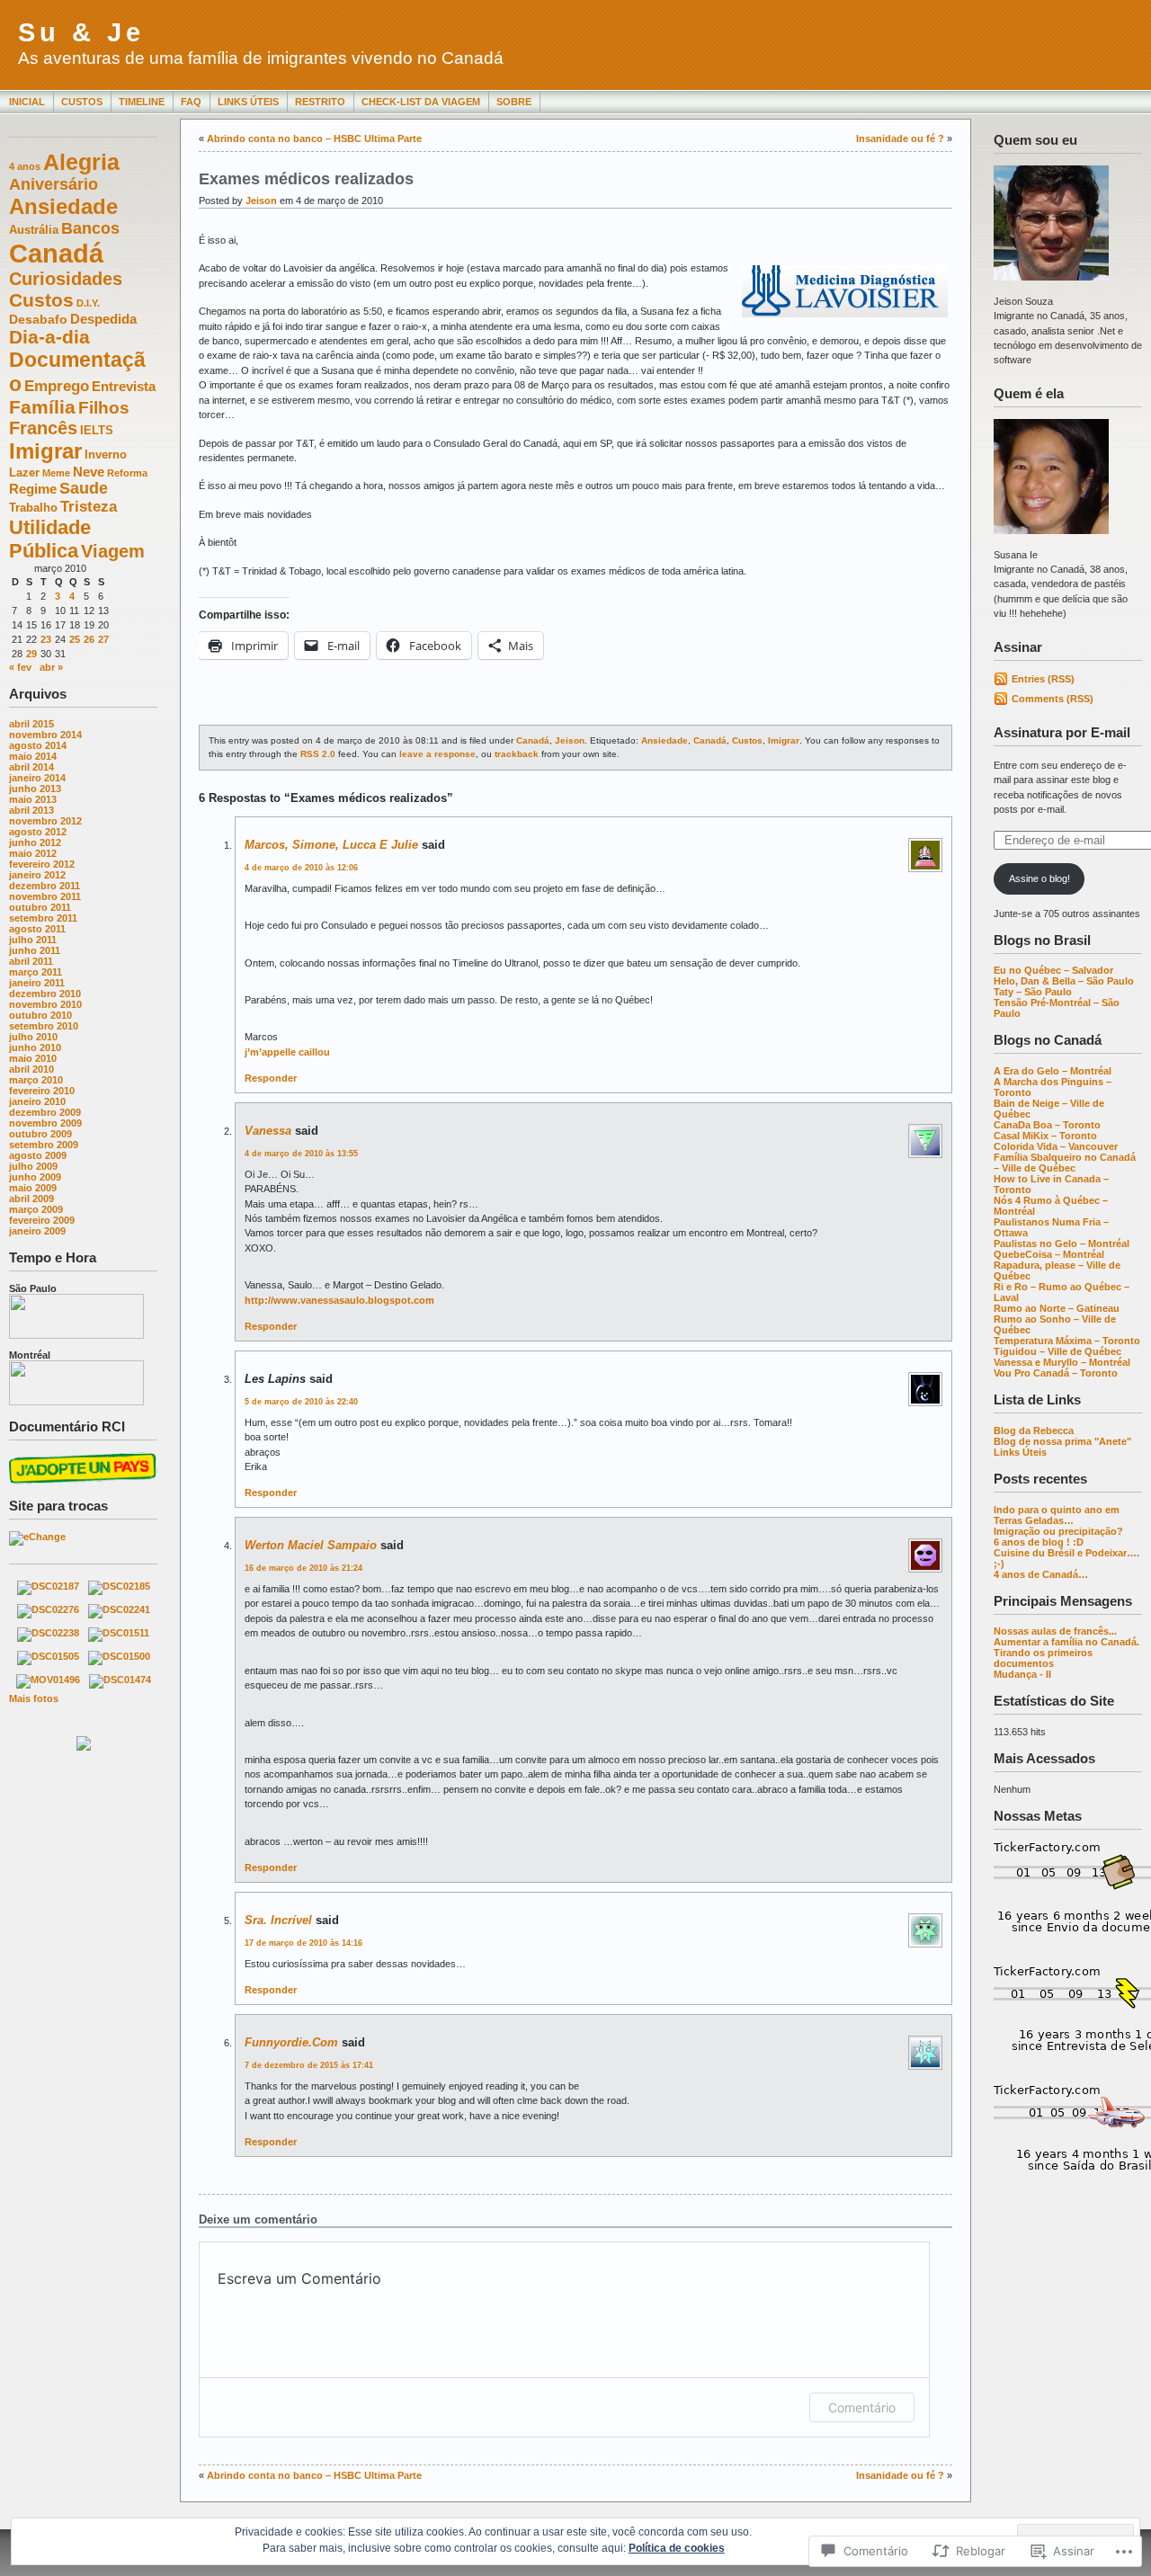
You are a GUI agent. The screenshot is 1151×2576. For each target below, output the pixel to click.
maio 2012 (33, 853)
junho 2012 (35, 842)
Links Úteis (248, 102)
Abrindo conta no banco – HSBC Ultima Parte (314, 138)
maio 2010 (33, 1058)
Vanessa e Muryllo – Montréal (1062, 1362)
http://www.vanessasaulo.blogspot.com (339, 1300)
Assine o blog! (1039, 878)
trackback (517, 754)
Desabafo (38, 319)
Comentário (862, 2407)
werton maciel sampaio (311, 1545)
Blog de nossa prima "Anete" (1062, 1441)
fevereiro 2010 (42, 1091)
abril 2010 (31, 1069)
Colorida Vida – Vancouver (1056, 1146)
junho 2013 (35, 789)
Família (42, 407)
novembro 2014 (45, 735)
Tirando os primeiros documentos (1043, 1658)
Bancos (90, 228)
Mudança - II (1022, 1674)
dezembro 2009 (45, 1112)
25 (75, 639)
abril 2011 (31, 961)
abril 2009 (31, 1199)
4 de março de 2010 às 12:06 (301, 868)
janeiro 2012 (37, 875)
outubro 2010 (40, 1015)
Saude (84, 488)
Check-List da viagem (421, 102)
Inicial (27, 102)
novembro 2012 (45, 821)
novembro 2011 (45, 896)
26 (89, 639)
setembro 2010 (44, 1026)
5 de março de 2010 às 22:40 (301, 1402)
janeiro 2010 (37, 1101)
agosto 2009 (38, 1155)
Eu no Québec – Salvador (1053, 970)
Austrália (34, 230)
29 (31, 654)
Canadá (56, 253)
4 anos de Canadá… (1041, 1574)
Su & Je (81, 32)
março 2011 (36, 972)
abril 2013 (31, 810)
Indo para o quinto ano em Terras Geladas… (1057, 1515)
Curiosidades (66, 279)
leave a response (437, 754)
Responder (271, 1078)
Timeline (142, 102)
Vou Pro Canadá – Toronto (1056, 1373)
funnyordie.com (291, 2042)
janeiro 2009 (37, 1231)
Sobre (514, 102)
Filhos (104, 408)
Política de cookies (677, 2548)
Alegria (81, 162)
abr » (51, 667)
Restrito (320, 102)
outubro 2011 (40, 907)
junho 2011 (35, 950)
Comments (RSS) (1053, 699)
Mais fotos (34, 1698)
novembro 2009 (45, 1123)
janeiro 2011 (37, 983)
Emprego (57, 386)
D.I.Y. (88, 303)
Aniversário (54, 184)
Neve (89, 472)
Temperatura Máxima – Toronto (1067, 1341)
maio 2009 (33, 1188)
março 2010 (36, 1080)
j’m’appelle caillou (287, 1052)
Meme (56, 473)
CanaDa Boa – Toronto (1047, 1125)
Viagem (113, 551)
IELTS (97, 431)
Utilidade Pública (50, 539)
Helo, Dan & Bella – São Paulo (1064, 981)
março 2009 (36, 1209)
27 (103, 639)
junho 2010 (35, 1047)
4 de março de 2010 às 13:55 (301, 1154)
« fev (20, 667)
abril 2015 (31, 724)
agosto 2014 (38, 745)
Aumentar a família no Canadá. (1066, 1642)
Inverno (106, 455)
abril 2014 (31, 767)
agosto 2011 (37, 929)
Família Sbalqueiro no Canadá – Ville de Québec (1065, 1163)
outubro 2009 (40, 1134)
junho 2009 (35, 1177)
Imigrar (45, 451)
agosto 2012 (38, 832)
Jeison (261, 201)
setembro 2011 (43, 918)
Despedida (103, 319)
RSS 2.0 (318, 754)
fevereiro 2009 (42, 1220)
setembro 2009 (44, 1145)
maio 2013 (33, 799)
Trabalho (33, 508)
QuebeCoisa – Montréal (1049, 1254)
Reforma (127, 473)
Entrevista (124, 386)
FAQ (191, 102)
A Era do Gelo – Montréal (1053, 1071)
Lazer (24, 473)
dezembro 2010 (45, 994)
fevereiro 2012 (42, 864)
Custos (82, 102)
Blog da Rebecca (1034, 1431)
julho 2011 (33, 940)
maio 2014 (33, 756)
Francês (43, 428)
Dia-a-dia (49, 337)
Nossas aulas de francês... (1055, 1631)
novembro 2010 (45, 1004)
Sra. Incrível (278, 1920)
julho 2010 (33, 1037)
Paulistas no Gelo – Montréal (1062, 1243)
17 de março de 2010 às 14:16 (303, 1943)
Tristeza (89, 507)
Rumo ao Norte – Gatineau (1057, 1308)
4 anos (25, 166)
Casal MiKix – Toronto (1045, 1136)
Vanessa (268, 1131)
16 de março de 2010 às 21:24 (303, 1568)
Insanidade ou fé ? (900, 138)
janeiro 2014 (37, 778)
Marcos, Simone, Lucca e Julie (331, 845)
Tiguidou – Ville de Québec (1057, 1351)
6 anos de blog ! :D (1039, 1542)
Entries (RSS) (1043, 679)
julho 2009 (33, 1166)
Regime (33, 489)
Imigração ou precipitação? (1058, 1531)
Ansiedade (63, 206)
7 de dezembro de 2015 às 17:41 (309, 2065)
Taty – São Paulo (1033, 992)
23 (46, 639)
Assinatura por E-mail (1062, 732)
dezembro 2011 (45, 886)
